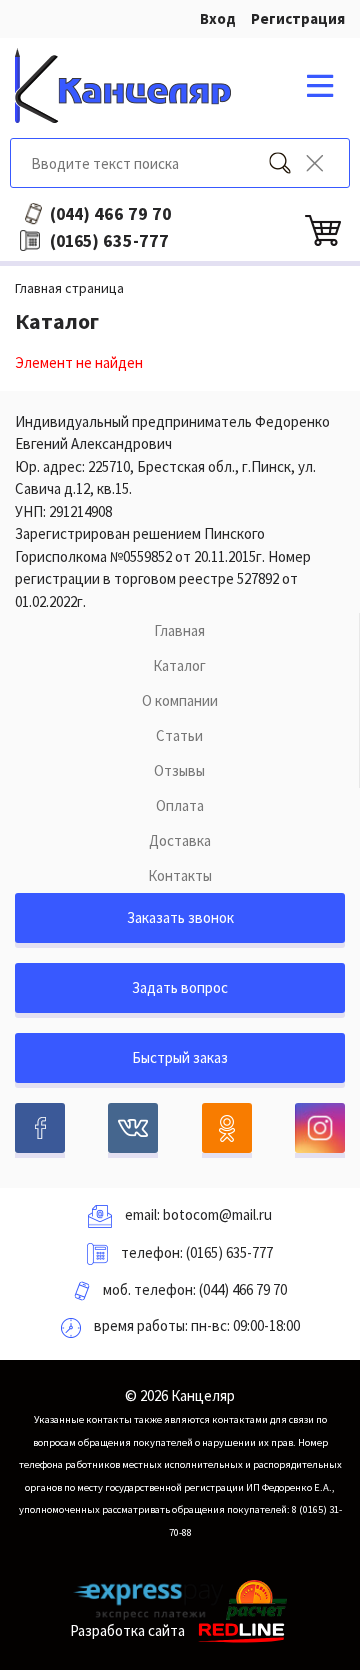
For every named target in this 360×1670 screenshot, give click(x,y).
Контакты (180, 875)
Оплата (180, 805)
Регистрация (298, 18)
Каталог (179, 665)
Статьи (179, 735)
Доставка (180, 840)
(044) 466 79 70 (243, 1289)
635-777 (109, 241)
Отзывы (179, 770)
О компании (180, 700)
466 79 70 (111, 214)
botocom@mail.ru (217, 1214)
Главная (179, 630)
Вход (218, 18)
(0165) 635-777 (229, 1252)
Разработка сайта (127, 1630)
